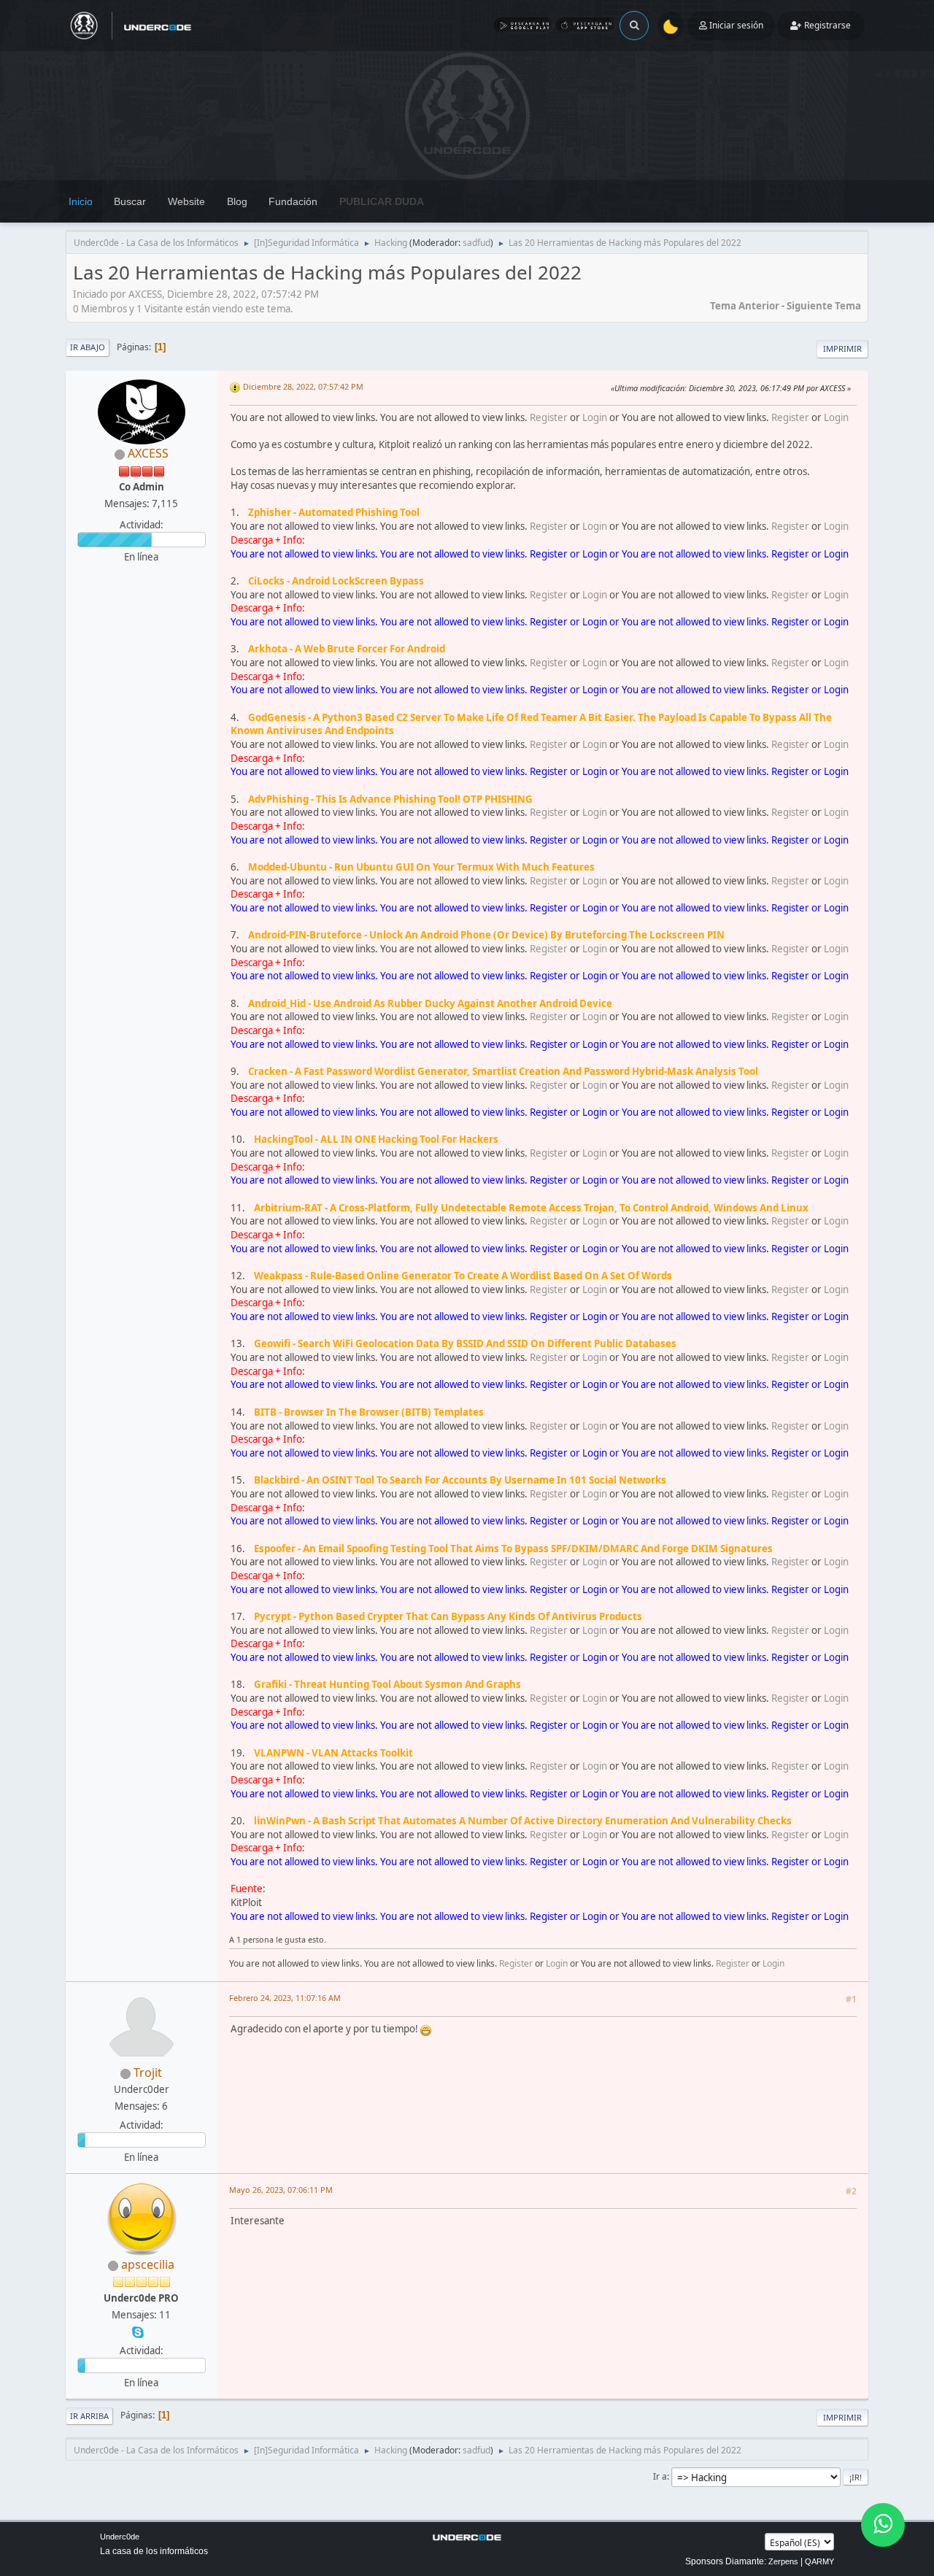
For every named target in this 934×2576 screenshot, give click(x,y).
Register (549, 417)
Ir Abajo (88, 347)
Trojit (148, 2072)
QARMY (819, 2561)
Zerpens (783, 2561)
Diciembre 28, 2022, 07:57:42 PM (303, 386)
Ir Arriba (89, 2416)
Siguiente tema (824, 306)
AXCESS (148, 453)
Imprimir (842, 348)
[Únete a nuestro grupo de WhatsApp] (883, 2525)
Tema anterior (745, 306)
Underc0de (120, 2537)
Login (595, 417)
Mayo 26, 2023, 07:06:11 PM (281, 2190)
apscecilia (148, 2264)
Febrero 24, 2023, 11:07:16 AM (285, 1998)
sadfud (476, 243)
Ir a (660, 2476)
